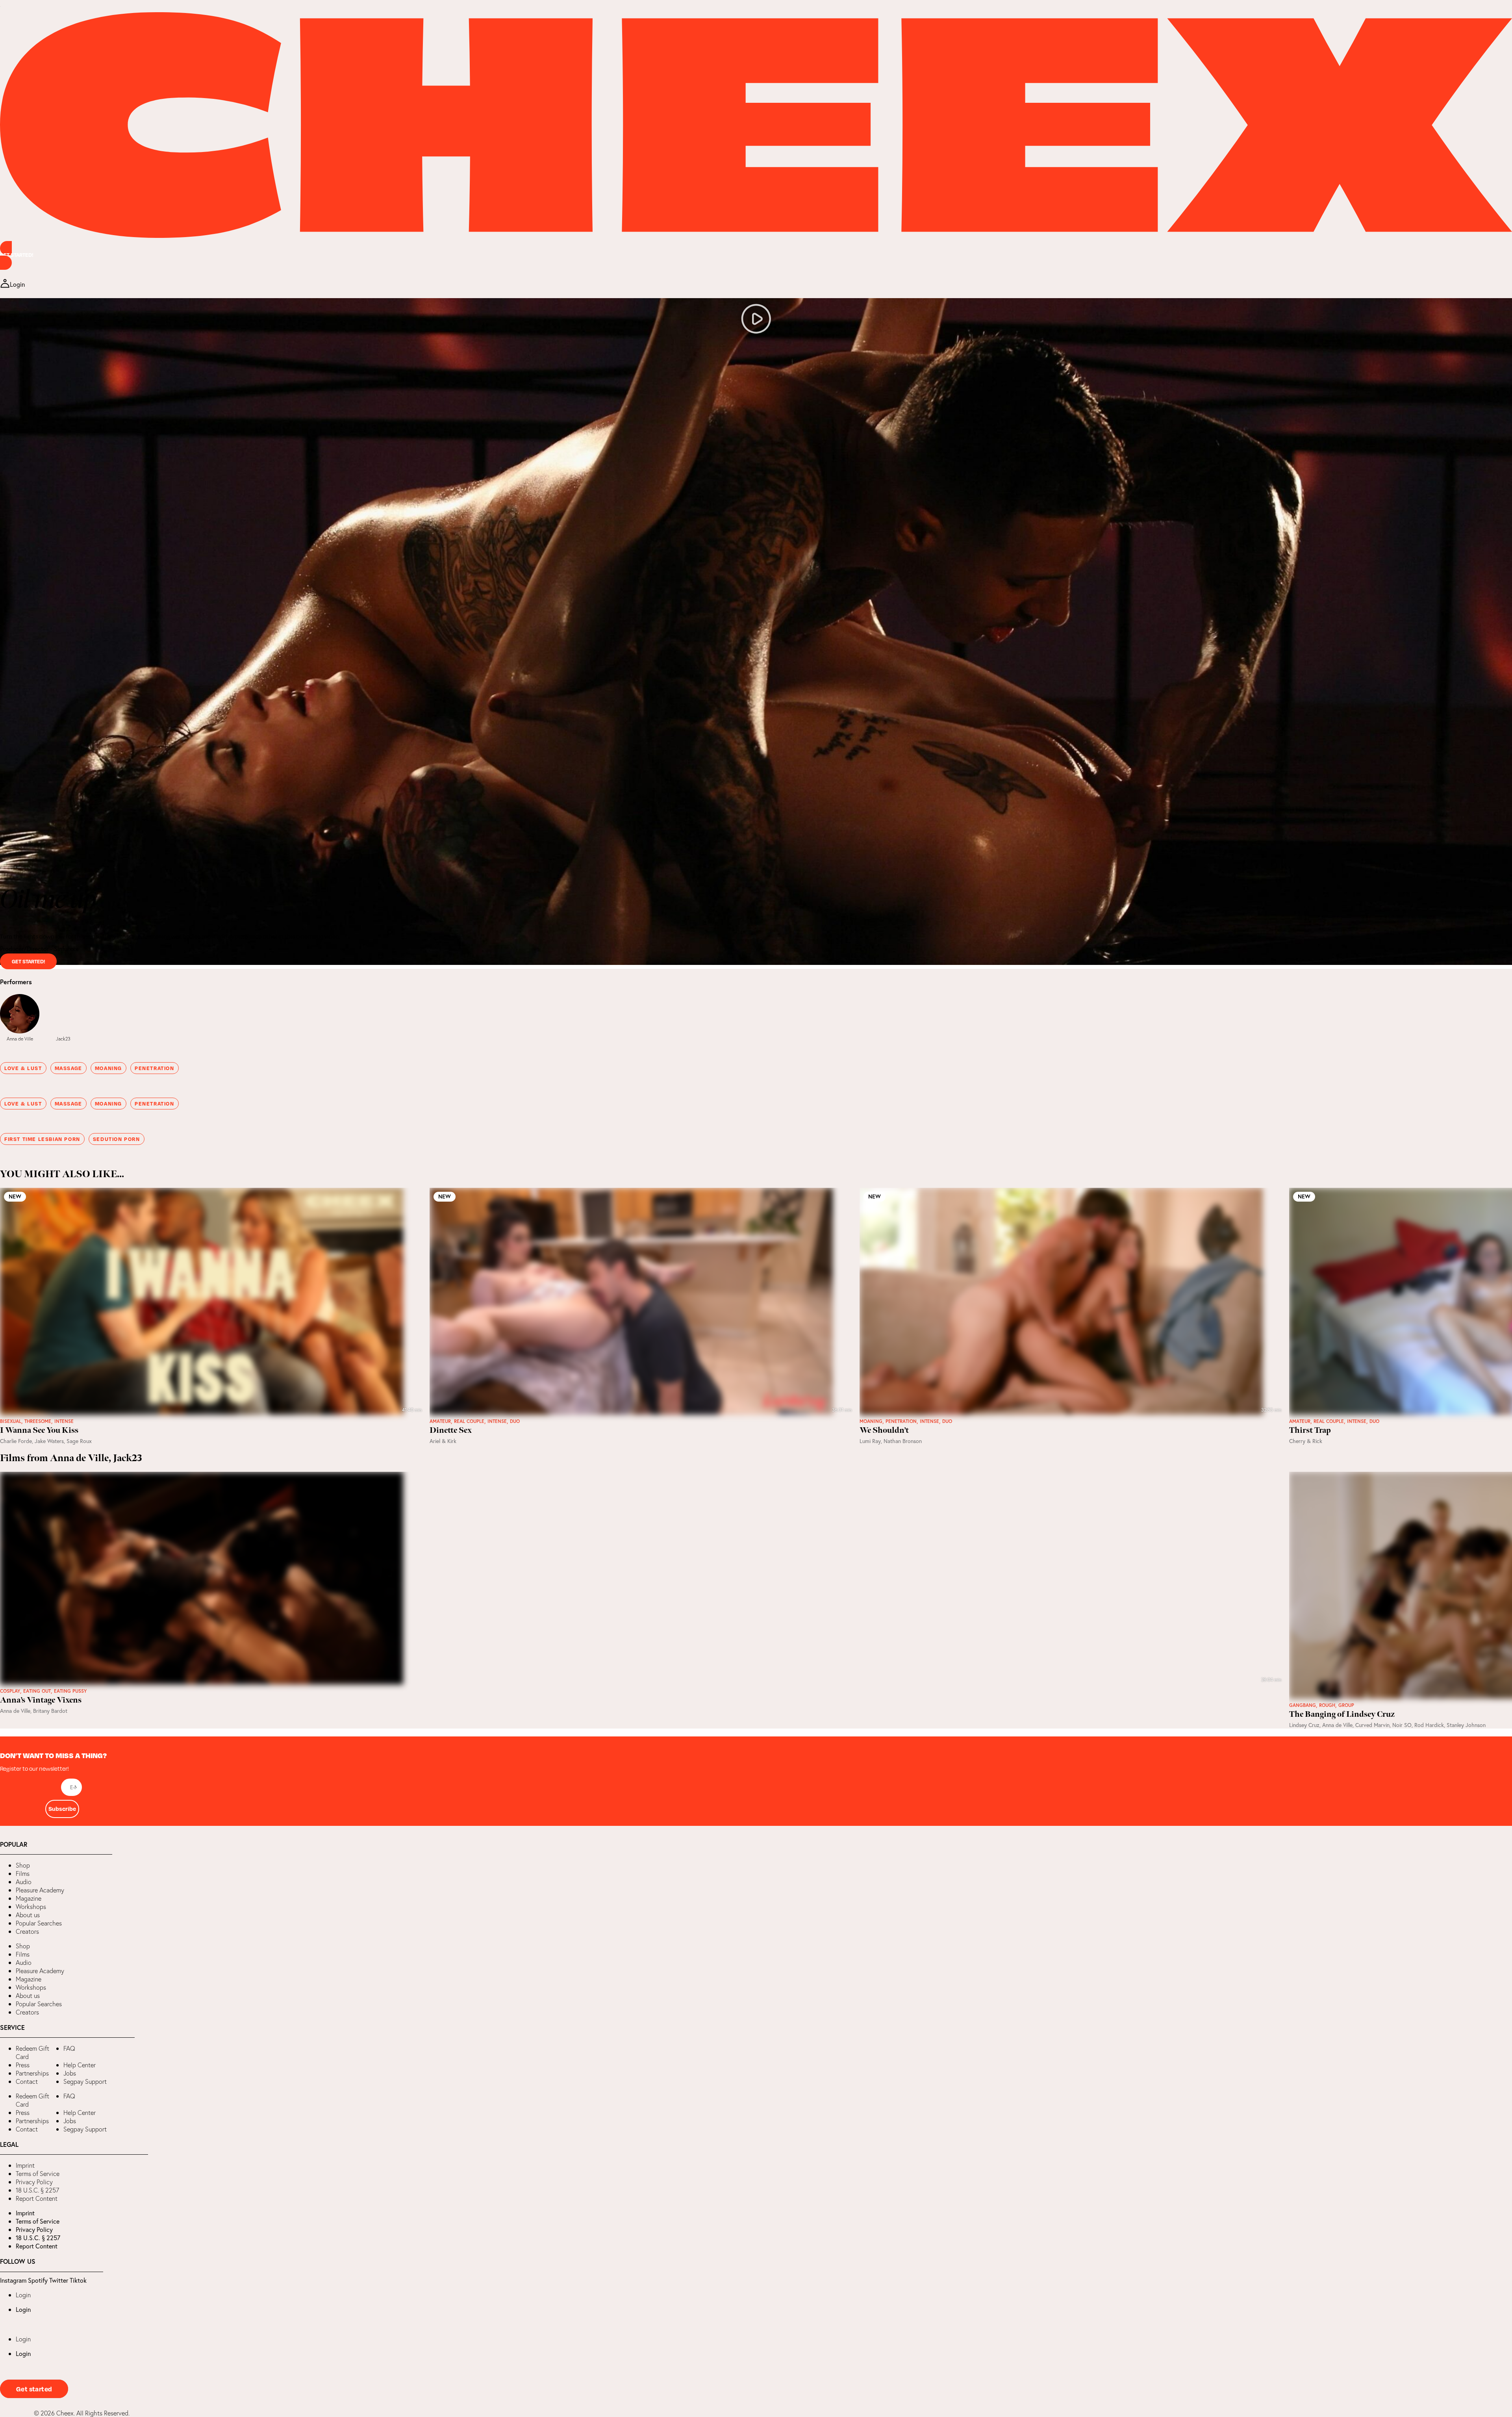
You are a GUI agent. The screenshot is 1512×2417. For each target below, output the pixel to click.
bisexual (11, 1421)
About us (28, 1915)
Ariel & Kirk (443, 1441)
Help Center (80, 2065)
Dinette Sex (451, 1430)
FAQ (69, 2048)
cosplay (10, 1691)
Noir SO (1402, 1725)
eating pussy (70, 1691)
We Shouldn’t (884, 1430)
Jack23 (63, 1039)
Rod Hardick (1429, 1725)
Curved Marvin (1372, 1725)
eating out (37, 1691)
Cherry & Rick (1306, 1441)
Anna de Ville (20, 1039)
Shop (23, 1865)
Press (23, 2065)
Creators (27, 1931)
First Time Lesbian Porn (42, 1139)
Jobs (70, 2073)
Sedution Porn (117, 1139)
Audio (24, 1882)
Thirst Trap (1310, 1430)
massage (69, 1068)
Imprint (25, 2165)
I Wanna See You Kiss (39, 1430)
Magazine (29, 1898)
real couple (469, 1421)
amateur (440, 1421)
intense (64, 1421)
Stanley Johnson (1466, 1725)
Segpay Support (85, 2081)
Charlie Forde (16, 1441)
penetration (155, 1068)
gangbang (1303, 1705)
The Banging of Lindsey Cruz (1342, 1714)
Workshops (31, 1907)
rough (1327, 1705)
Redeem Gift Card (32, 2053)
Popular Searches (39, 1923)
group (1346, 1705)
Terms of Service (38, 2174)
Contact (27, 2081)
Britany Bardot (50, 1711)
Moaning (108, 1068)
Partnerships (32, 2073)
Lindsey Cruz (1304, 1725)
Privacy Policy (34, 2182)
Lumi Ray (870, 1441)
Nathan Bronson (903, 1441)
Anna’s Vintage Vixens (41, 1700)
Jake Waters (49, 1441)
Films (23, 1873)
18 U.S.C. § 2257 (37, 2190)
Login (23, 2295)
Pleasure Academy (40, 1890)
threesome (38, 1421)
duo (515, 1421)
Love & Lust (23, 1068)
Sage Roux (79, 1441)
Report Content (37, 2198)
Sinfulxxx (66, 949)
